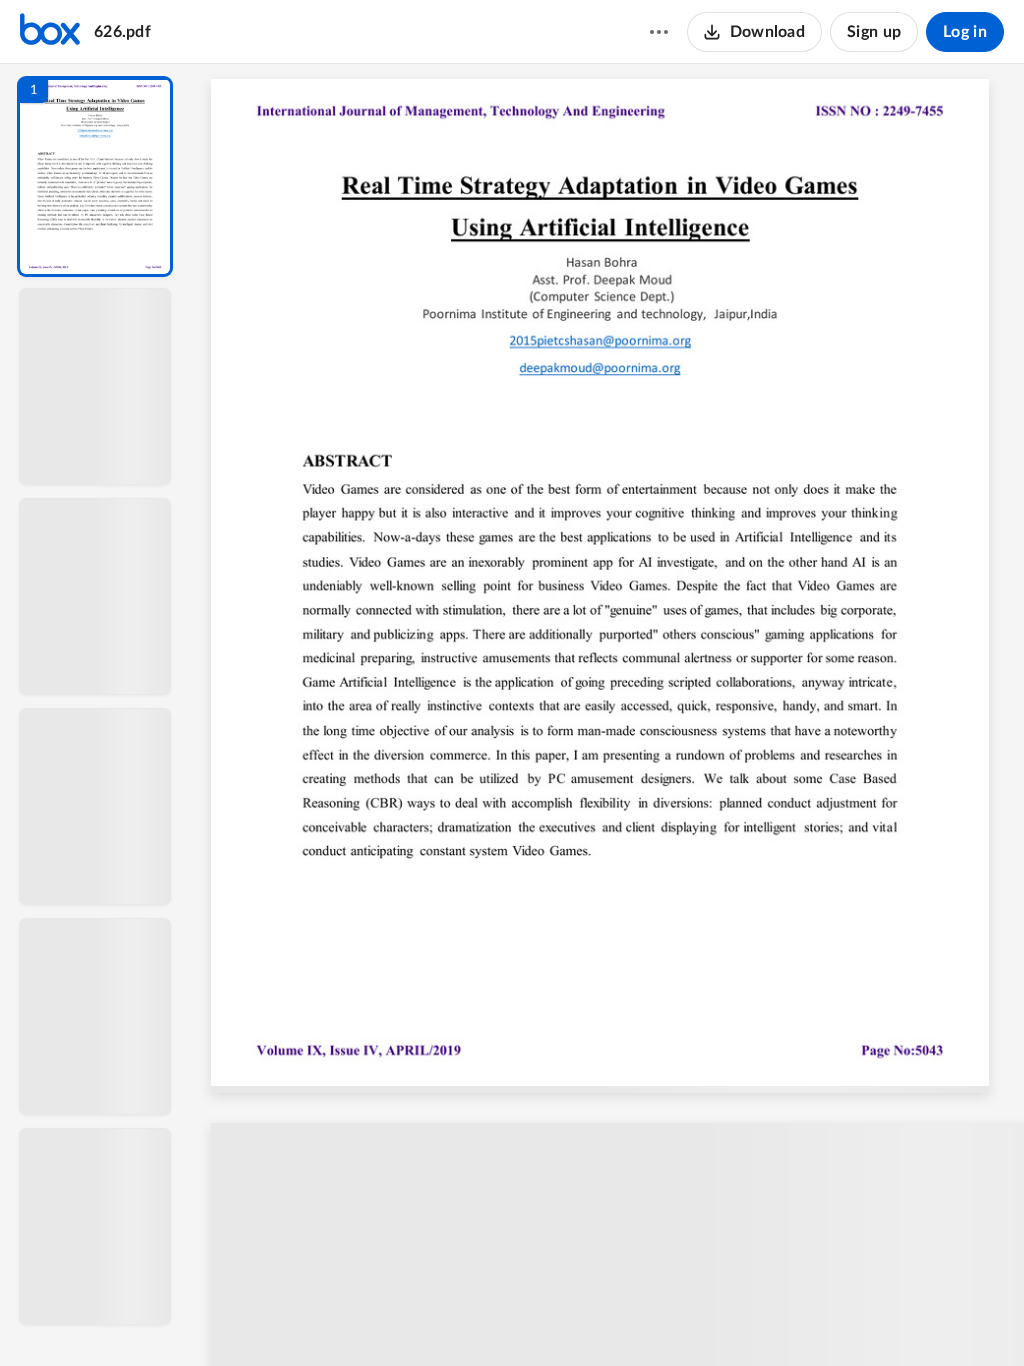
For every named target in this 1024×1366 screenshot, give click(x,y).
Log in (965, 32)
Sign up (874, 32)
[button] (95, 176)
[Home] (50, 32)
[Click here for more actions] (659, 32)
